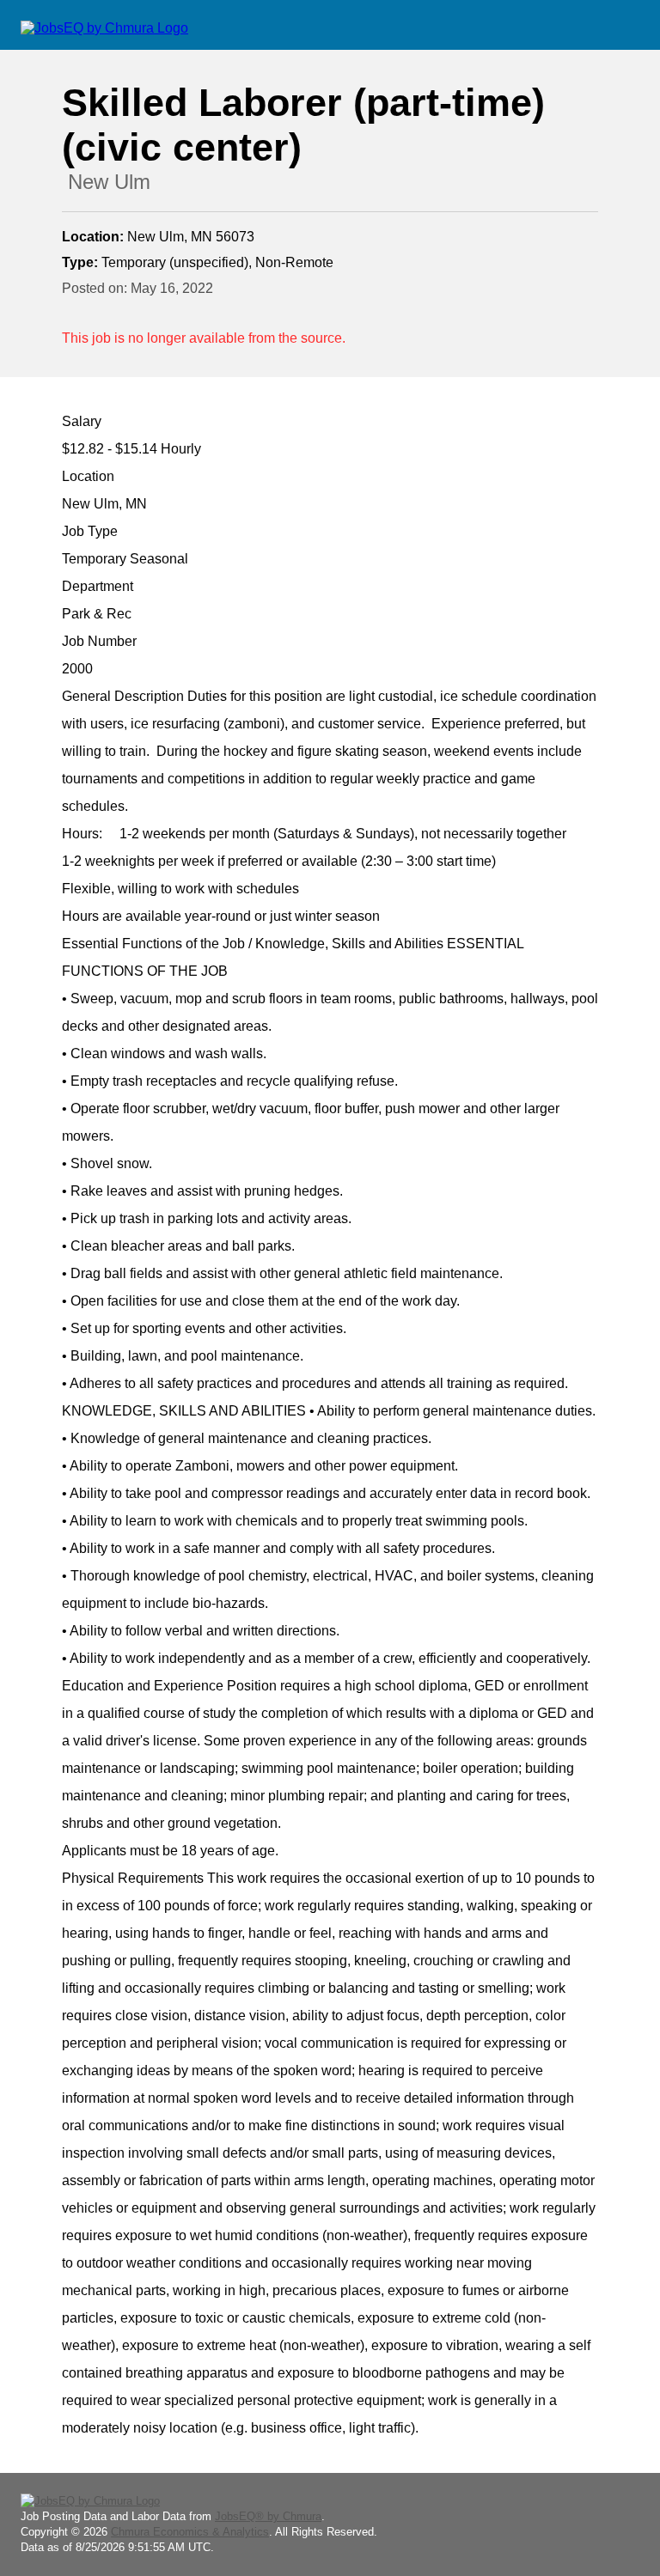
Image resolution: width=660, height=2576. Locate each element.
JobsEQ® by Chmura (268, 2516)
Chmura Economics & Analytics (190, 2532)
